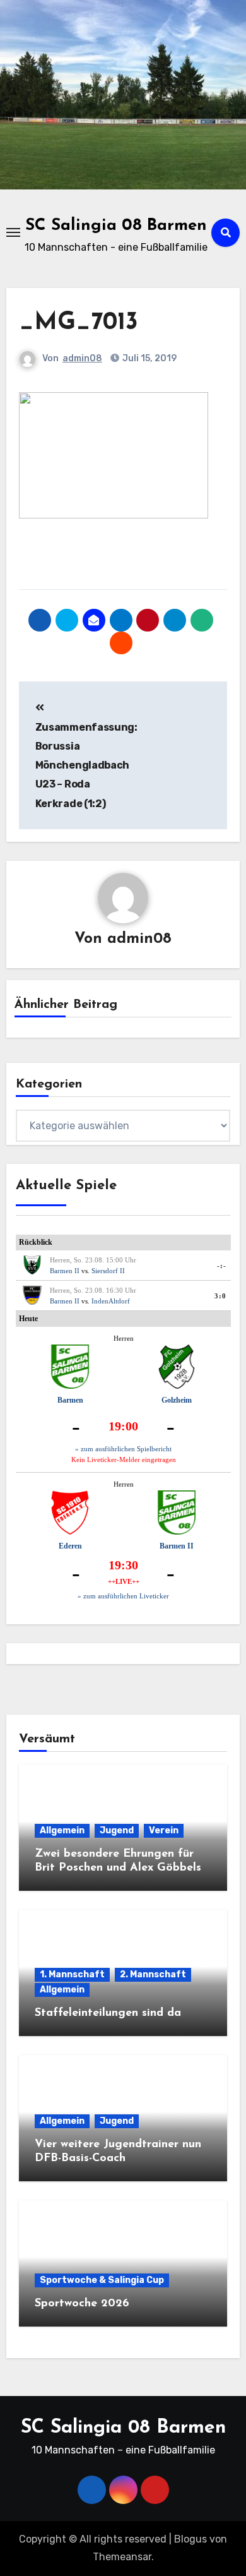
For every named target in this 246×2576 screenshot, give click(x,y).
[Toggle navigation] (13, 232)
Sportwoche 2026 (82, 2304)
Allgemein (62, 1830)
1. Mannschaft (72, 1974)
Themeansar (122, 2557)
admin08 (82, 358)
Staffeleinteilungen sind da (108, 2013)
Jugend (117, 1830)
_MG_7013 (79, 323)
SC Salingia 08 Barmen (116, 226)
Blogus (190, 2539)
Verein (164, 1830)
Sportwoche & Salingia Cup (102, 2280)
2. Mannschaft (153, 1974)
